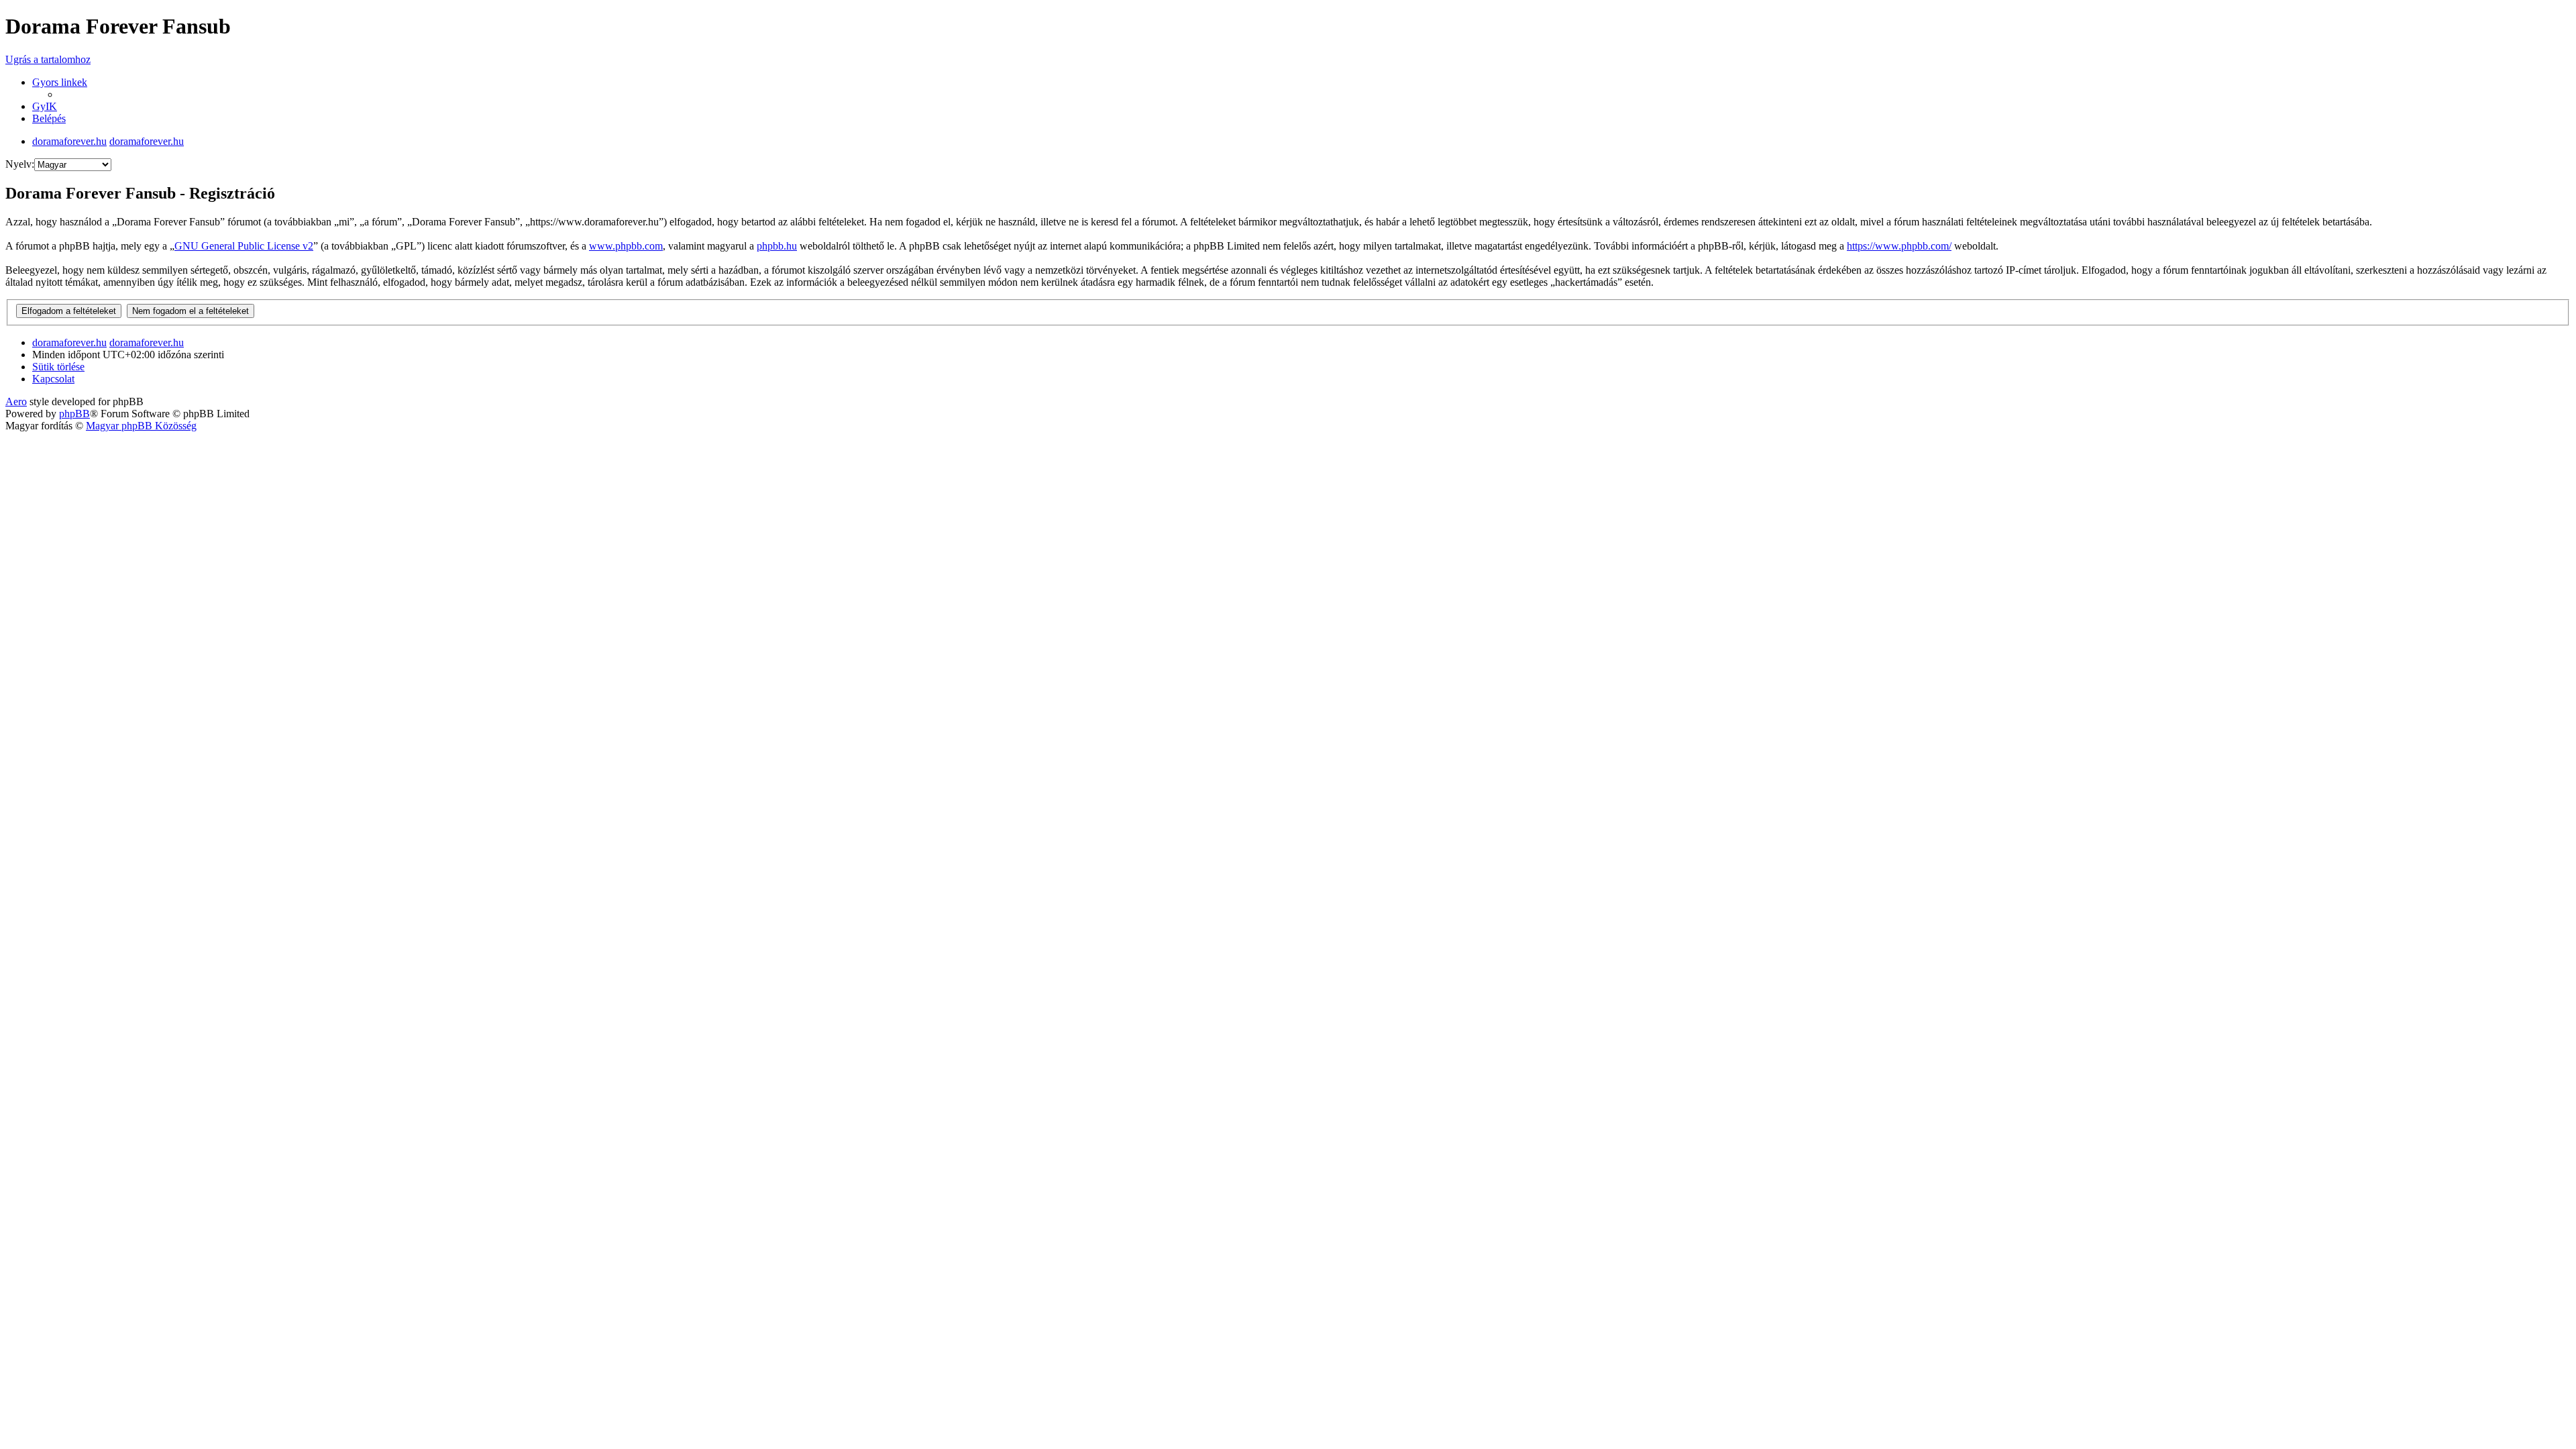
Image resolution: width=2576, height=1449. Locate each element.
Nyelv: (20, 164)
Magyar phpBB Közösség (141, 426)
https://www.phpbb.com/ (1899, 246)
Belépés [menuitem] (49, 118)
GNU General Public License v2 (244, 246)
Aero (16, 401)
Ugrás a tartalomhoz (48, 59)
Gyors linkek (60, 82)
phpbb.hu (777, 246)
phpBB (74, 414)
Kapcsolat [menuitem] (53, 379)
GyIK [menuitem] (45, 106)
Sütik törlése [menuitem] (58, 367)
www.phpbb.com (626, 246)
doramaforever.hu (69, 141)
